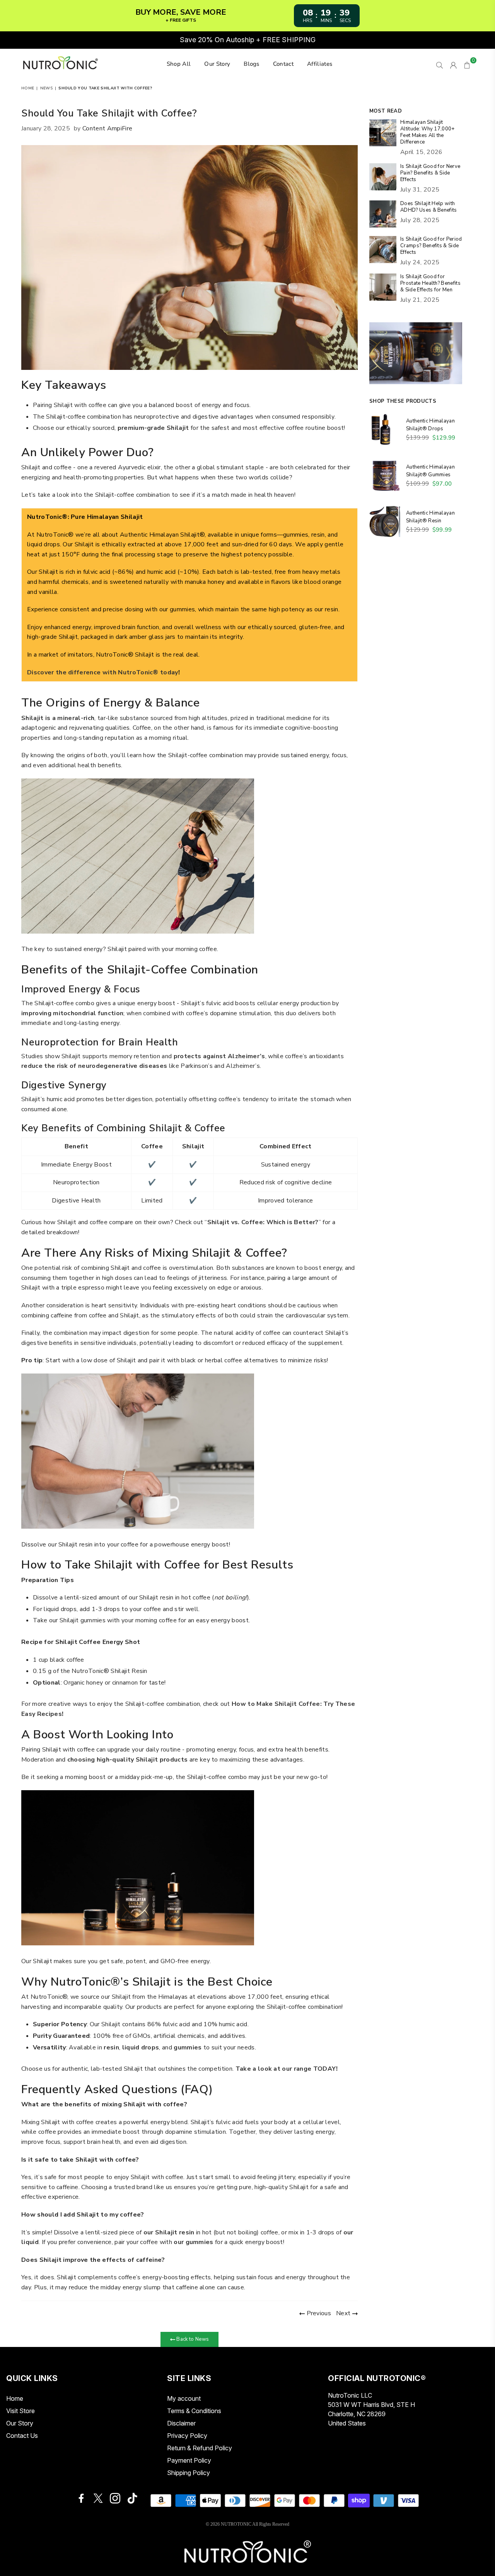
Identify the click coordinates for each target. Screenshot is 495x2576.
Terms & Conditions (194, 2411)
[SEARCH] (440, 64)
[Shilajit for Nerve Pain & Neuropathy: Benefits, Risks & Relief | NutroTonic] (383, 178)
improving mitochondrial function (72, 1013)
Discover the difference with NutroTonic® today (103, 672)
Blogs (252, 64)
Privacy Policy (187, 2436)
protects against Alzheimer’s (219, 1056)
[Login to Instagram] (115, 2498)
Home (28, 88)
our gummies (194, 2242)
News (46, 88)
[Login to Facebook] (81, 2498)
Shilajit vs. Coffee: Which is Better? (263, 1222)
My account (184, 2398)
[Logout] (453, 64)
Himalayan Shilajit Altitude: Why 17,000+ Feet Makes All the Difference (428, 132)
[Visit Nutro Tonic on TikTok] (132, 2498)
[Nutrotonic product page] (98, 2498)
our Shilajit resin (169, 2232)
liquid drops (141, 2047)
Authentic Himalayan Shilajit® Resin (430, 517)
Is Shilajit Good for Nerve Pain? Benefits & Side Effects (430, 173)
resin (111, 2047)
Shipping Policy (189, 2473)
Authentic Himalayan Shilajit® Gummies (430, 471)
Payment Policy (189, 2460)
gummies (188, 2047)
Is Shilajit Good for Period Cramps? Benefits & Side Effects (431, 246)
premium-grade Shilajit (153, 428)
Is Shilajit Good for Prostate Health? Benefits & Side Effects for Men (430, 283)
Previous (318, 2313)
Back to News (192, 2339)
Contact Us (22, 2436)
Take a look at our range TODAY (286, 2069)
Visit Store (20, 2411)
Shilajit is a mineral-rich (58, 718)
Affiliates (320, 64)
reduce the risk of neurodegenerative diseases (94, 1066)
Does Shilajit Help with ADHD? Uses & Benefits (429, 207)
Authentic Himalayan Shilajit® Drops (430, 425)
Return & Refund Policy (200, 2448)
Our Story (217, 64)
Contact (283, 64)
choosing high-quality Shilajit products (127, 1760)
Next (344, 2313)
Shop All (179, 64)
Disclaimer (181, 2423)
